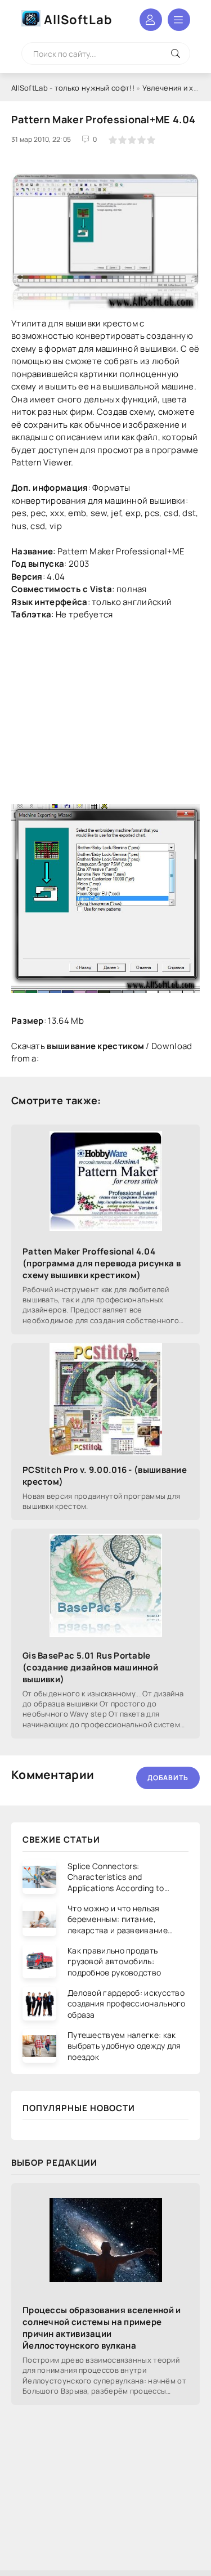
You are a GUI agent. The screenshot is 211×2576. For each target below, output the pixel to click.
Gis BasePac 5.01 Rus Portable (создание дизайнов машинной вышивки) (90, 1667)
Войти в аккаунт (151, 20)
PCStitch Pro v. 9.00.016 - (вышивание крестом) (105, 1476)
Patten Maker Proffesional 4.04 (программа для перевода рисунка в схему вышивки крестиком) (102, 1263)
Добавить (168, 1778)
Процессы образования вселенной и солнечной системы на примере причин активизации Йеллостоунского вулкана (102, 2328)
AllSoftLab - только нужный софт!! (73, 88)
